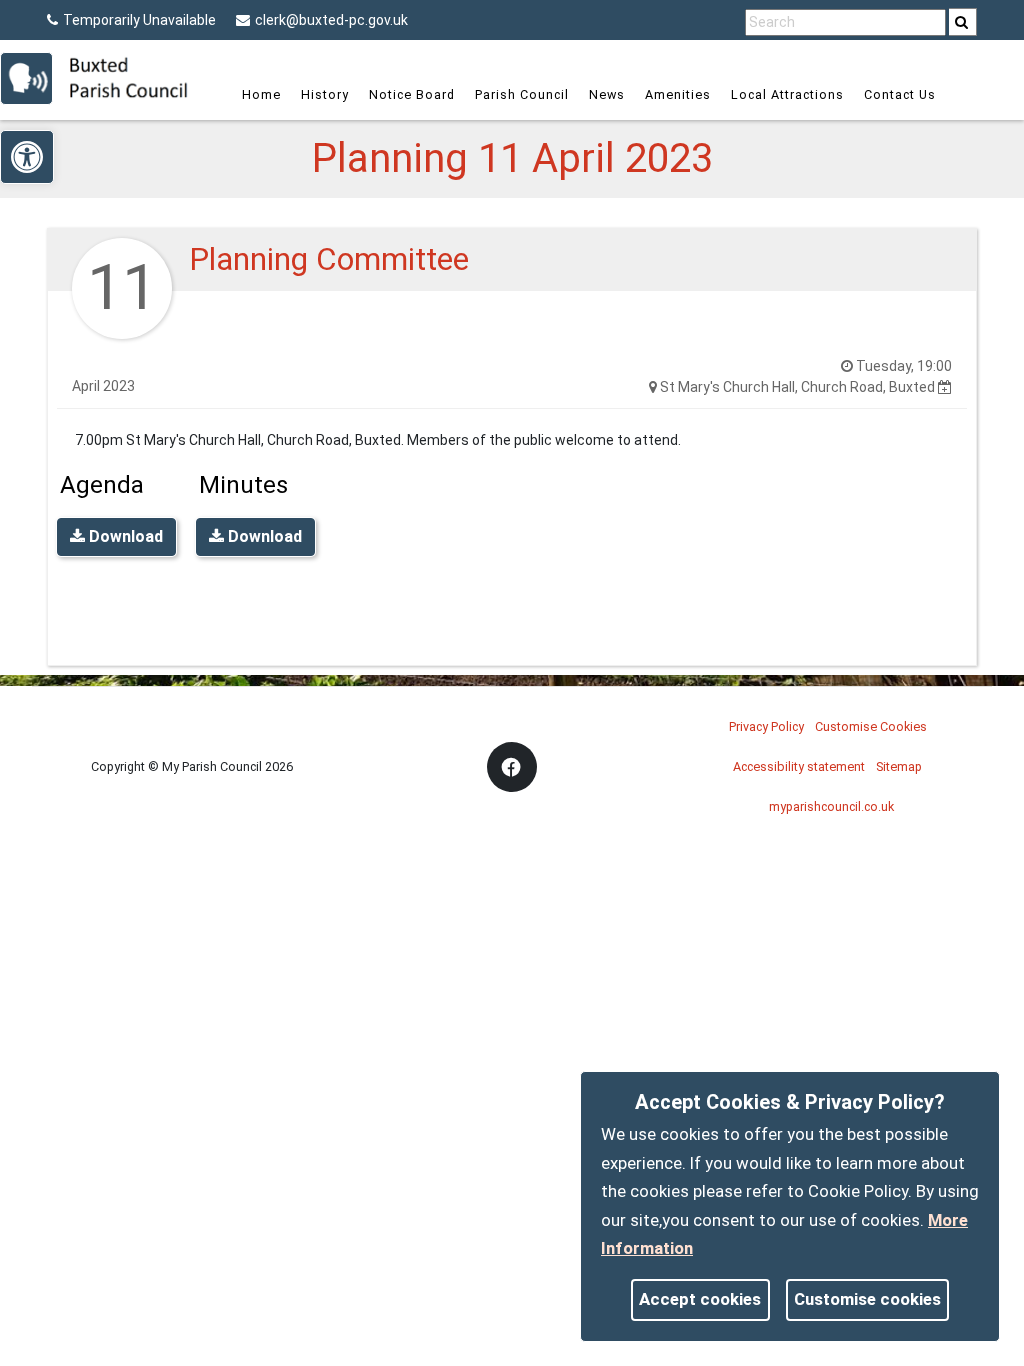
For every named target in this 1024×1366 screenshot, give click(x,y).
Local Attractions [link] (787, 94)
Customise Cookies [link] (871, 726)
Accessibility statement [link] (799, 766)
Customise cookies (867, 1299)
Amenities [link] (678, 94)
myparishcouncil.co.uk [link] (831, 806)
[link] (961, 22)
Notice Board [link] (412, 94)
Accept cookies (700, 1299)
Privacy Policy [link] (766, 726)
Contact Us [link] (900, 94)
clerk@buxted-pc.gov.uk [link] (331, 20)
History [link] (325, 94)
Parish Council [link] (522, 94)
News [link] (607, 94)
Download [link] (124, 536)
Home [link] (261, 94)
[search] (963, 22)
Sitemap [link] (899, 766)
